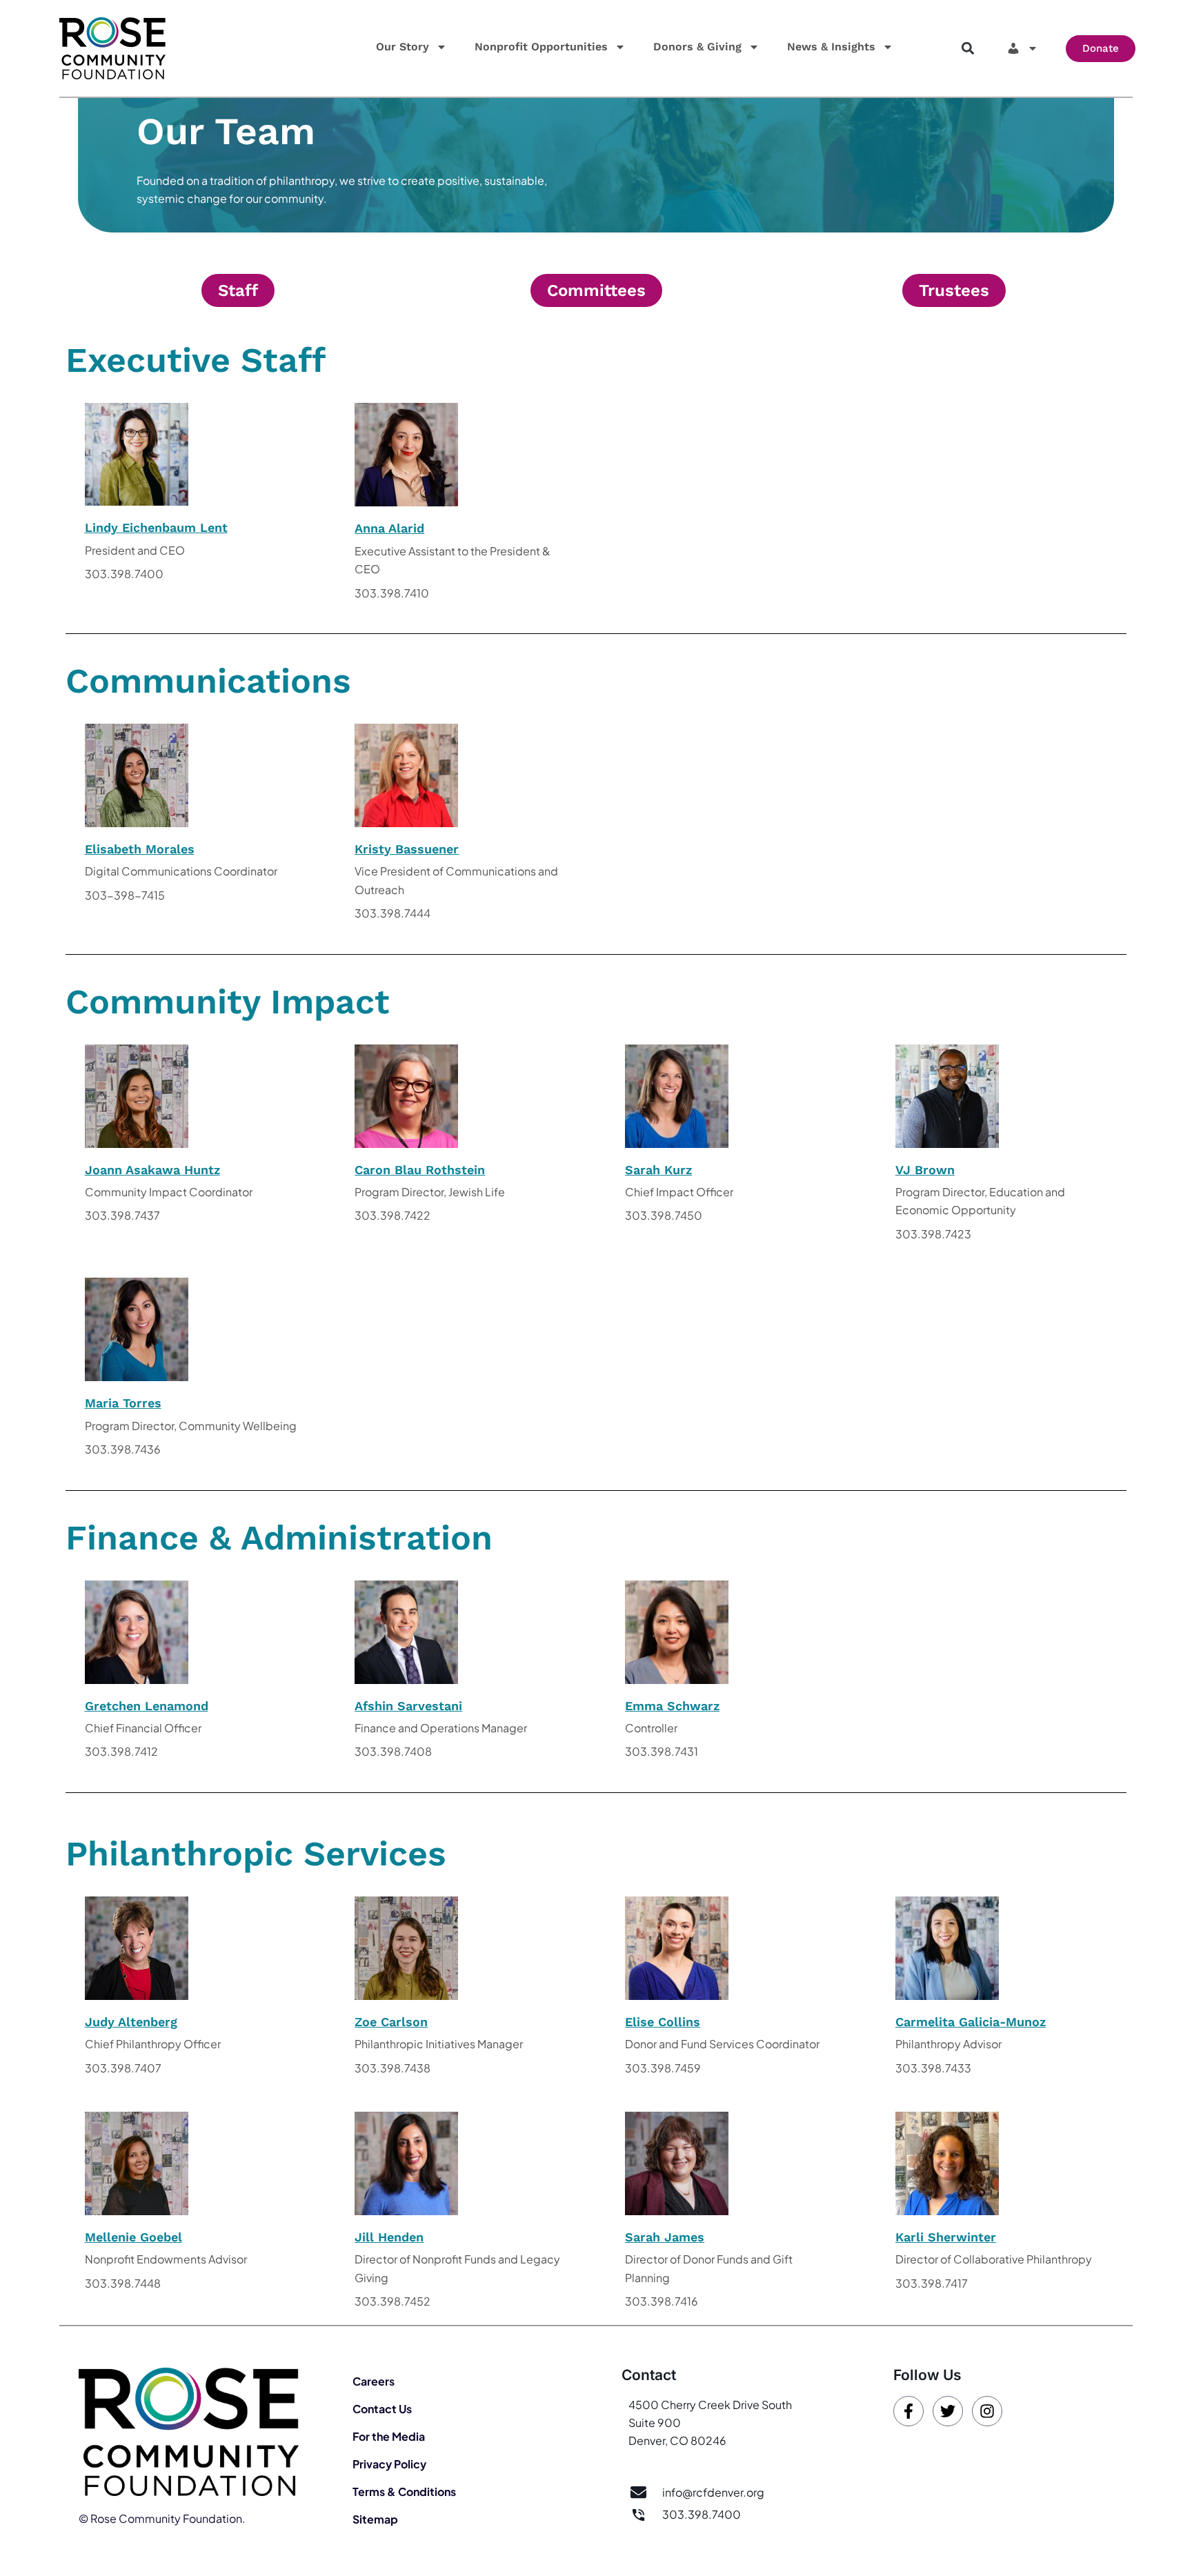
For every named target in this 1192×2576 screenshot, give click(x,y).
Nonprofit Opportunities (541, 47)
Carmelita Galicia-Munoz (971, 2022)
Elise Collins (663, 2022)
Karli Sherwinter (946, 2237)
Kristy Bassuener (407, 849)
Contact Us (382, 2409)
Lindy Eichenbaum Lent (156, 527)
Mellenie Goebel (133, 2237)
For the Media (389, 2436)
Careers (374, 2381)
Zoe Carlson (391, 2022)
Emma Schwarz (672, 1706)
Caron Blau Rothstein (420, 1170)
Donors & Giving (697, 47)
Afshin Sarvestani (408, 1706)
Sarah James (665, 2237)
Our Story (403, 47)
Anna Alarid (389, 528)
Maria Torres (123, 1403)
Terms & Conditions (404, 2491)
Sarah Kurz (658, 1170)
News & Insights (831, 47)
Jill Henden (389, 2237)
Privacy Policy (389, 2464)
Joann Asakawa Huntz (152, 1170)
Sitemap (375, 2519)
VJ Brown (925, 1170)
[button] (967, 49)
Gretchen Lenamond (147, 1706)
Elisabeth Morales (140, 849)
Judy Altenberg (131, 2022)
